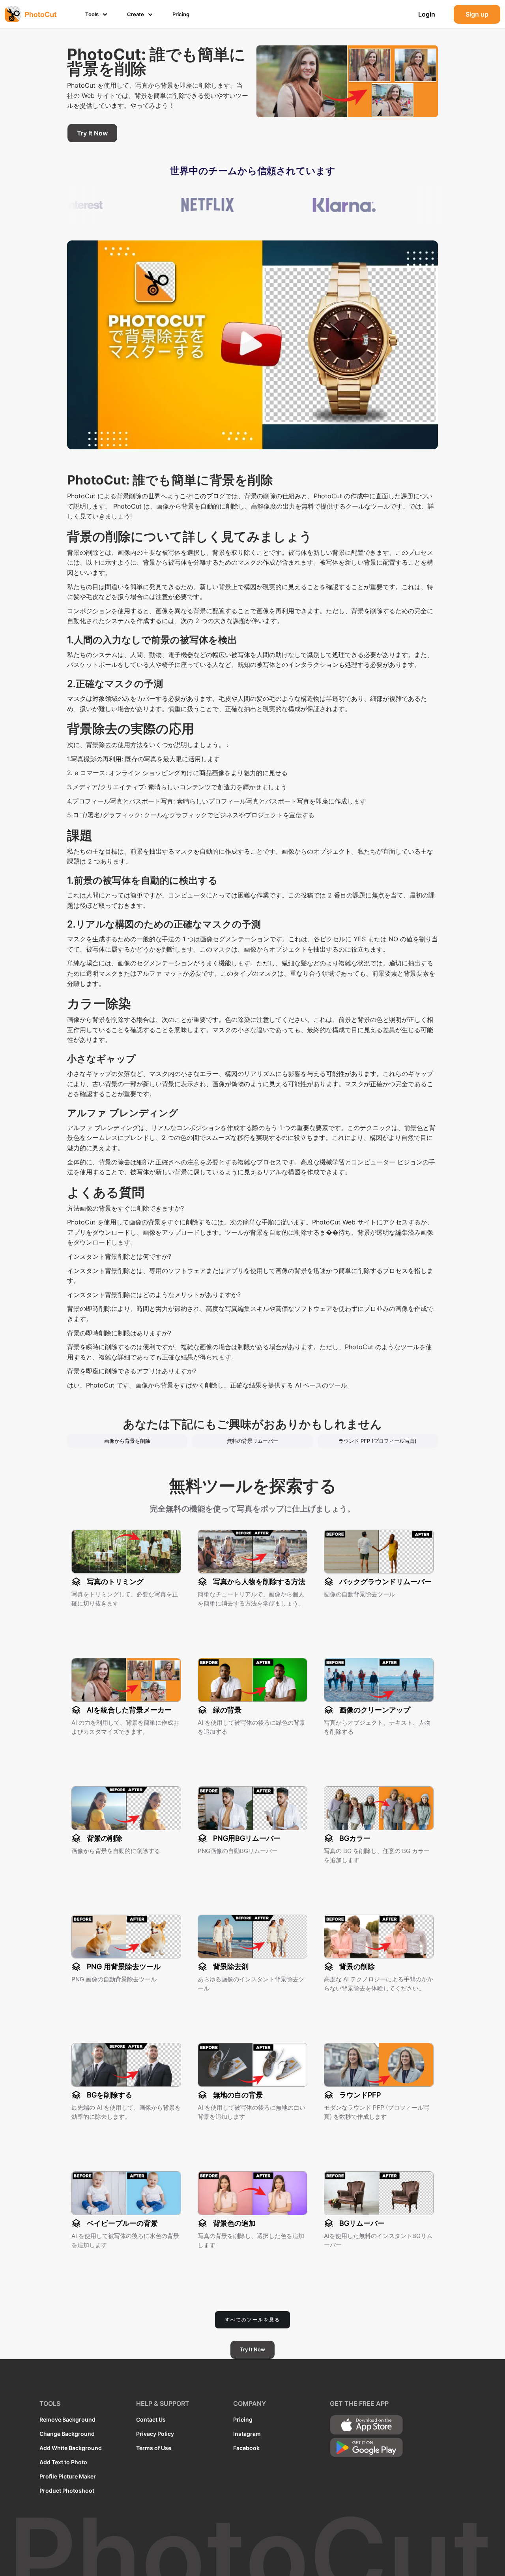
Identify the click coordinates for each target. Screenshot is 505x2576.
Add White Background (71, 2448)
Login (427, 14)
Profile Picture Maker (68, 2476)
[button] (97, 14)
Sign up (477, 14)
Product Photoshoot (67, 2491)
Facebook (246, 2448)
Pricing (243, 2419)
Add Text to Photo (63, 2462)
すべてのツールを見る (252, 2320)
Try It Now (92, 133)
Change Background (67, 2434)
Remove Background (67, 2419)
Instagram (247, 2434)
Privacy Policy (155, 2434)
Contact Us (151, 2419)
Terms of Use (154, 2448)
